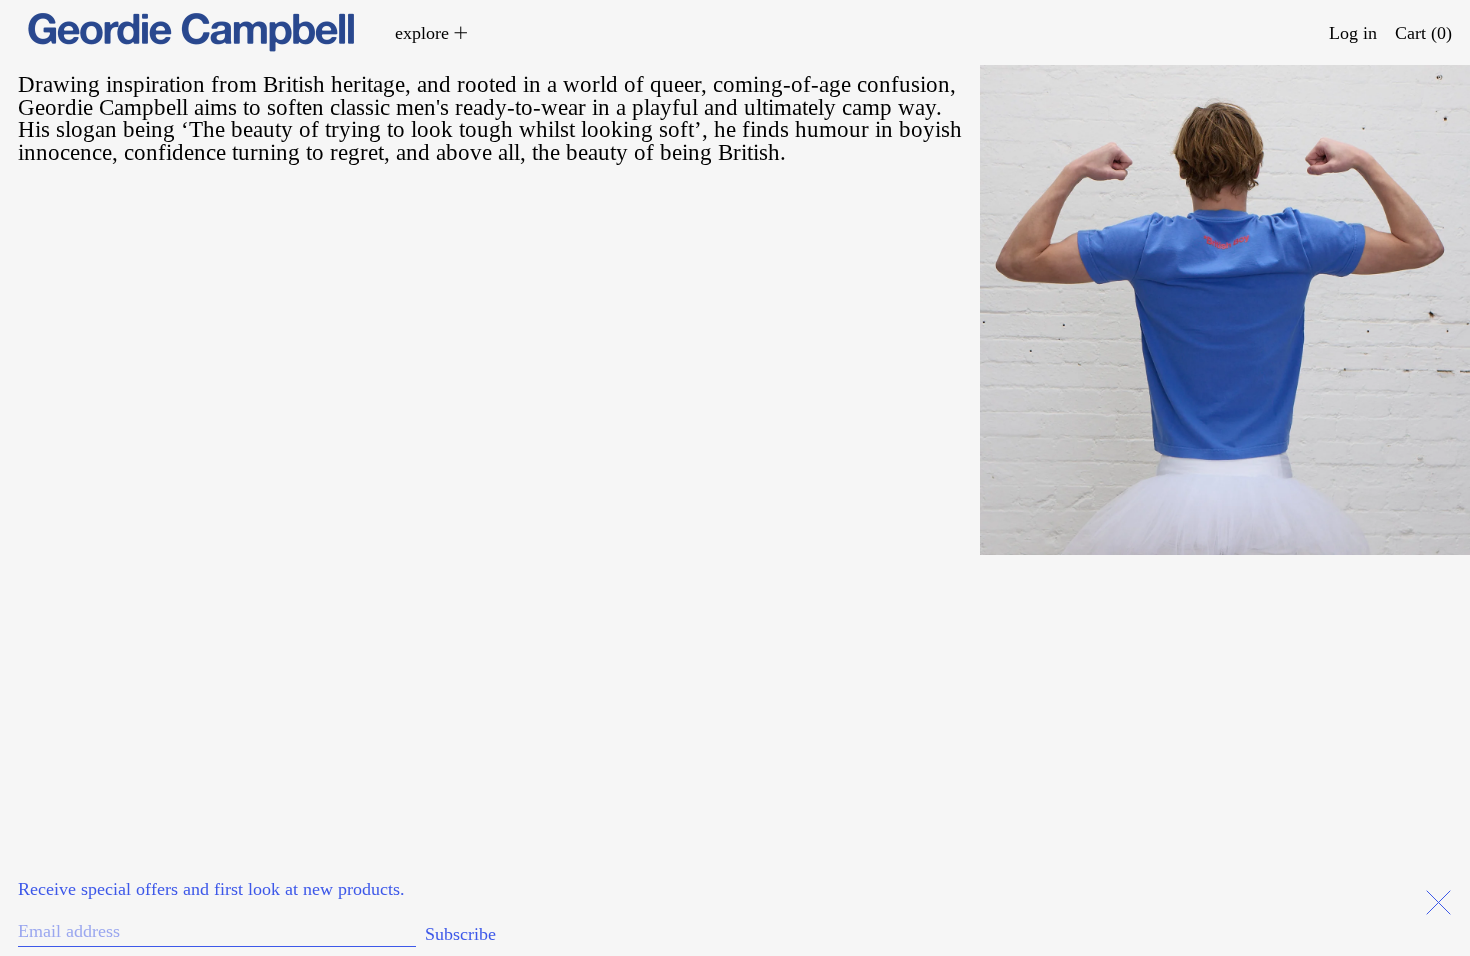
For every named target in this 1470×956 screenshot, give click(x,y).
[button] (1423, 32)
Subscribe (460, 934)
